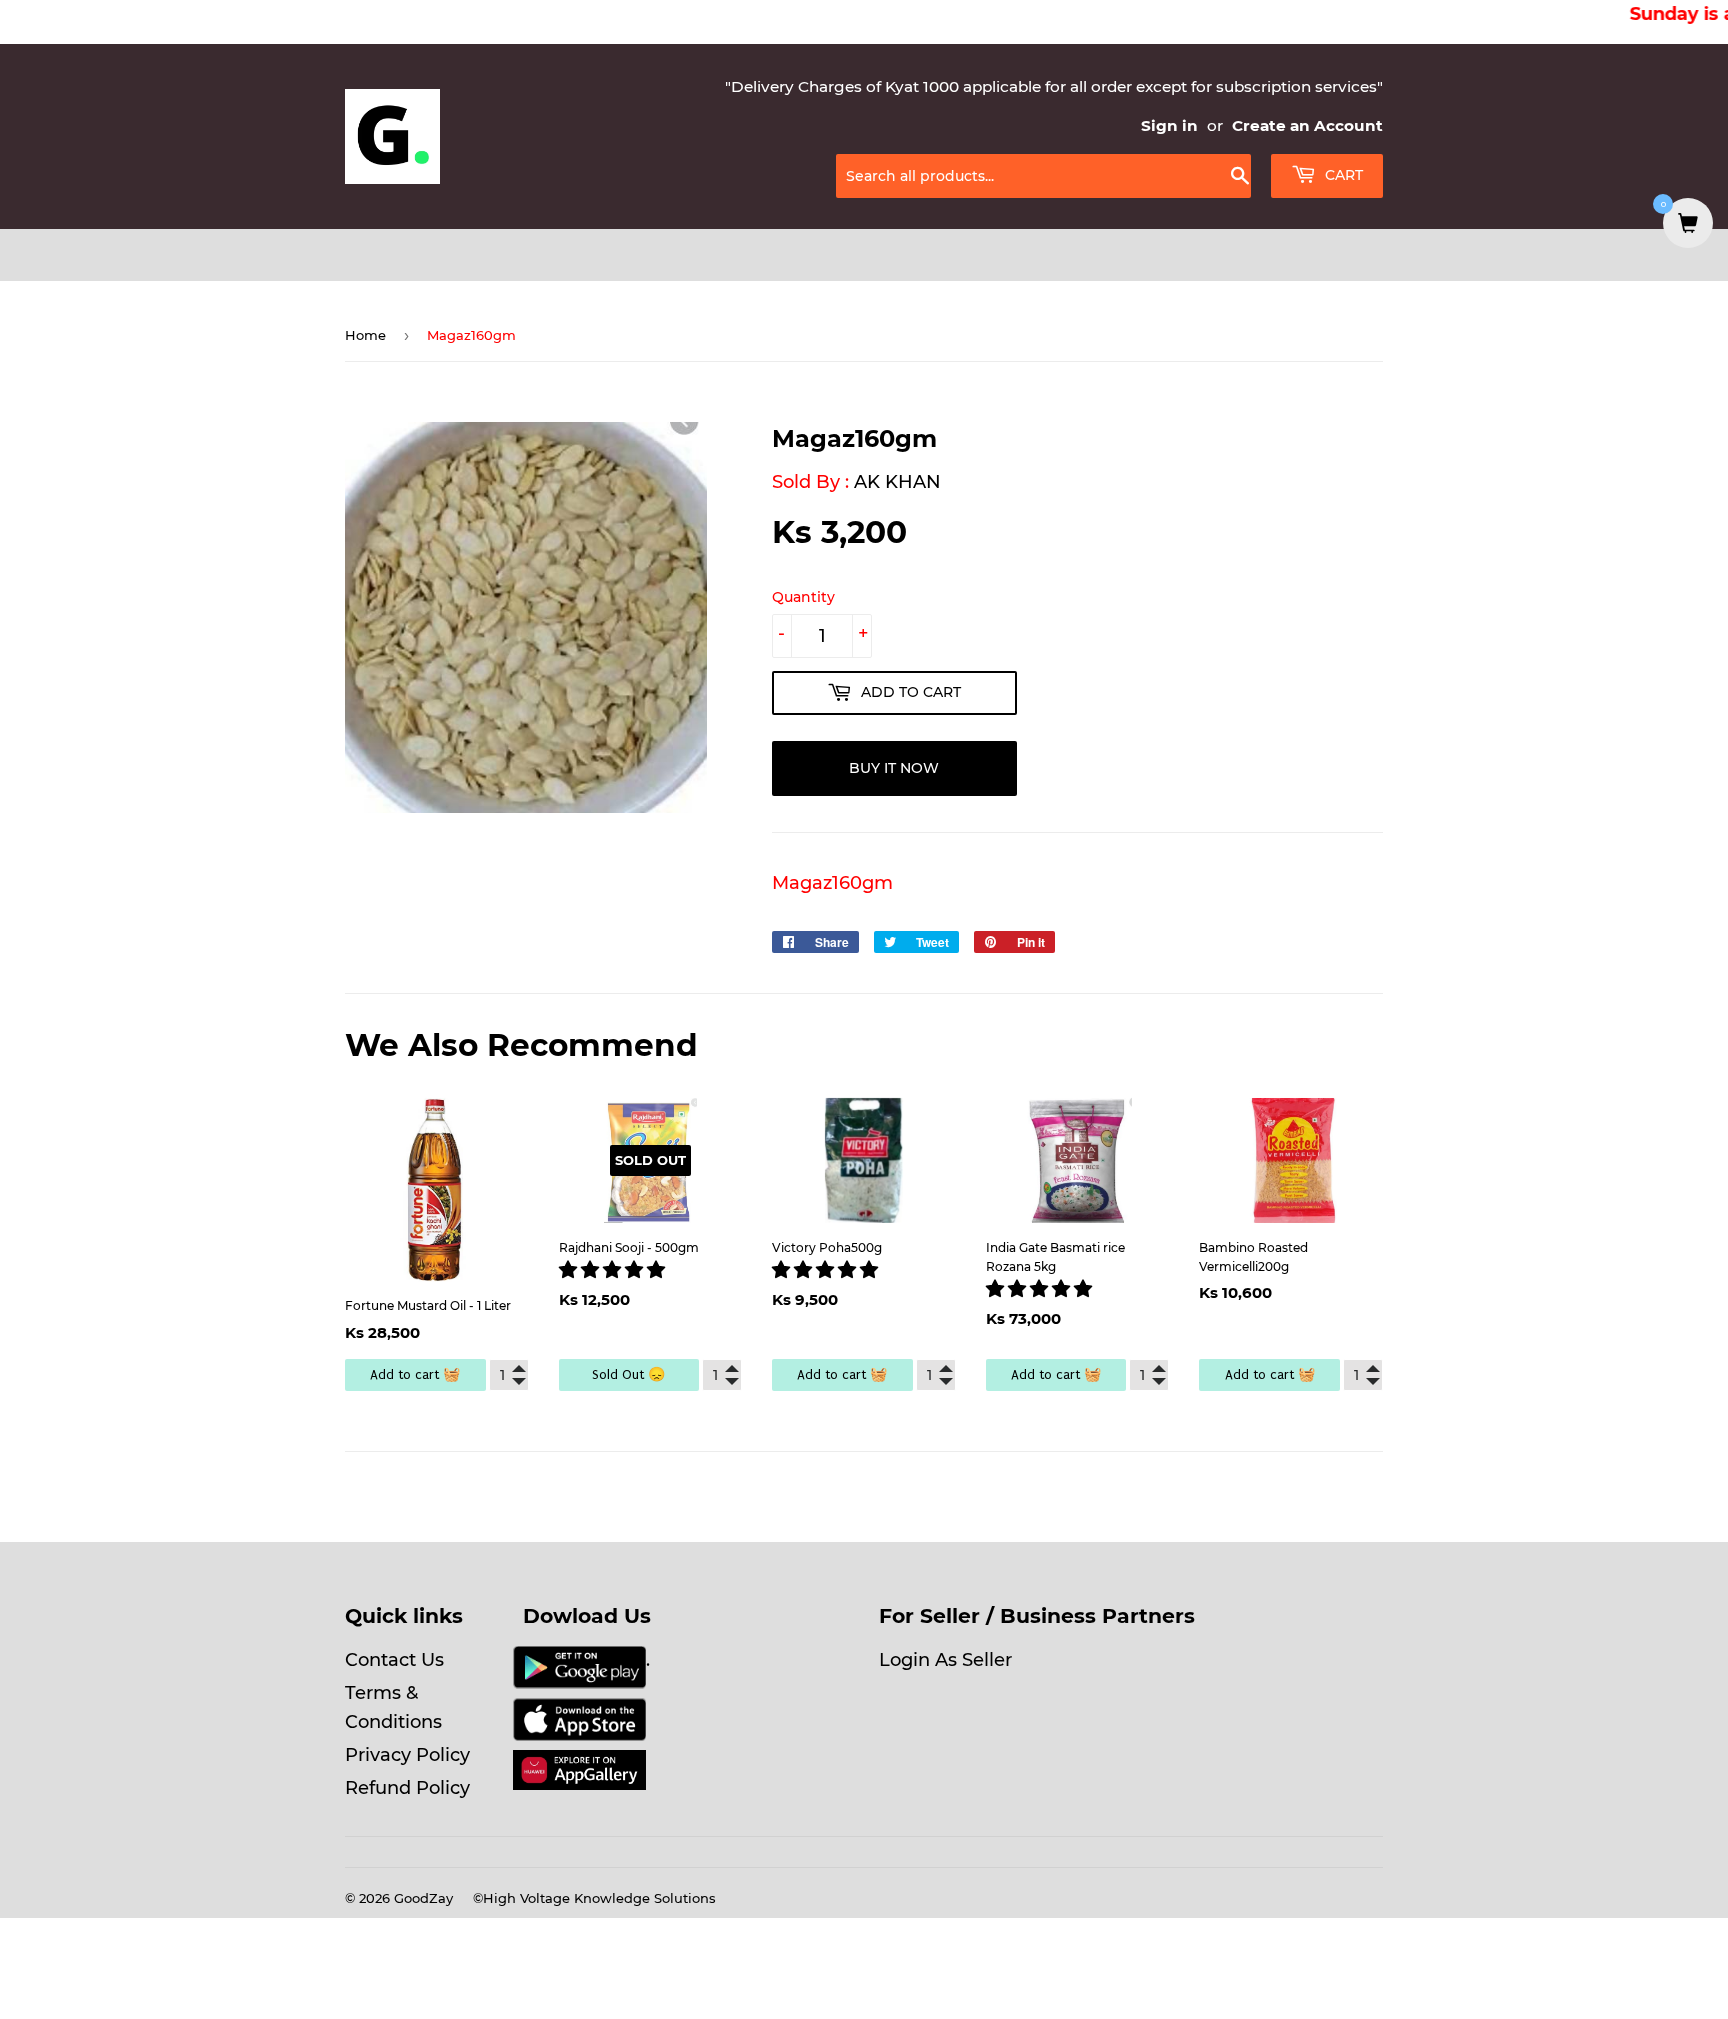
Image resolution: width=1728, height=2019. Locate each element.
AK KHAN (897, 482)
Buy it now (894, 768)
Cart (1342, 175)
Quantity (803, 597)
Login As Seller (945, 1660)
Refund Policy (407, 1788)
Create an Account (1307, 125)
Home (365, 335)
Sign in (1169, 125)
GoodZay (423, 1898)
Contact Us (394, 1660)
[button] (614, 1270)
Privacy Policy (407, 1755)
